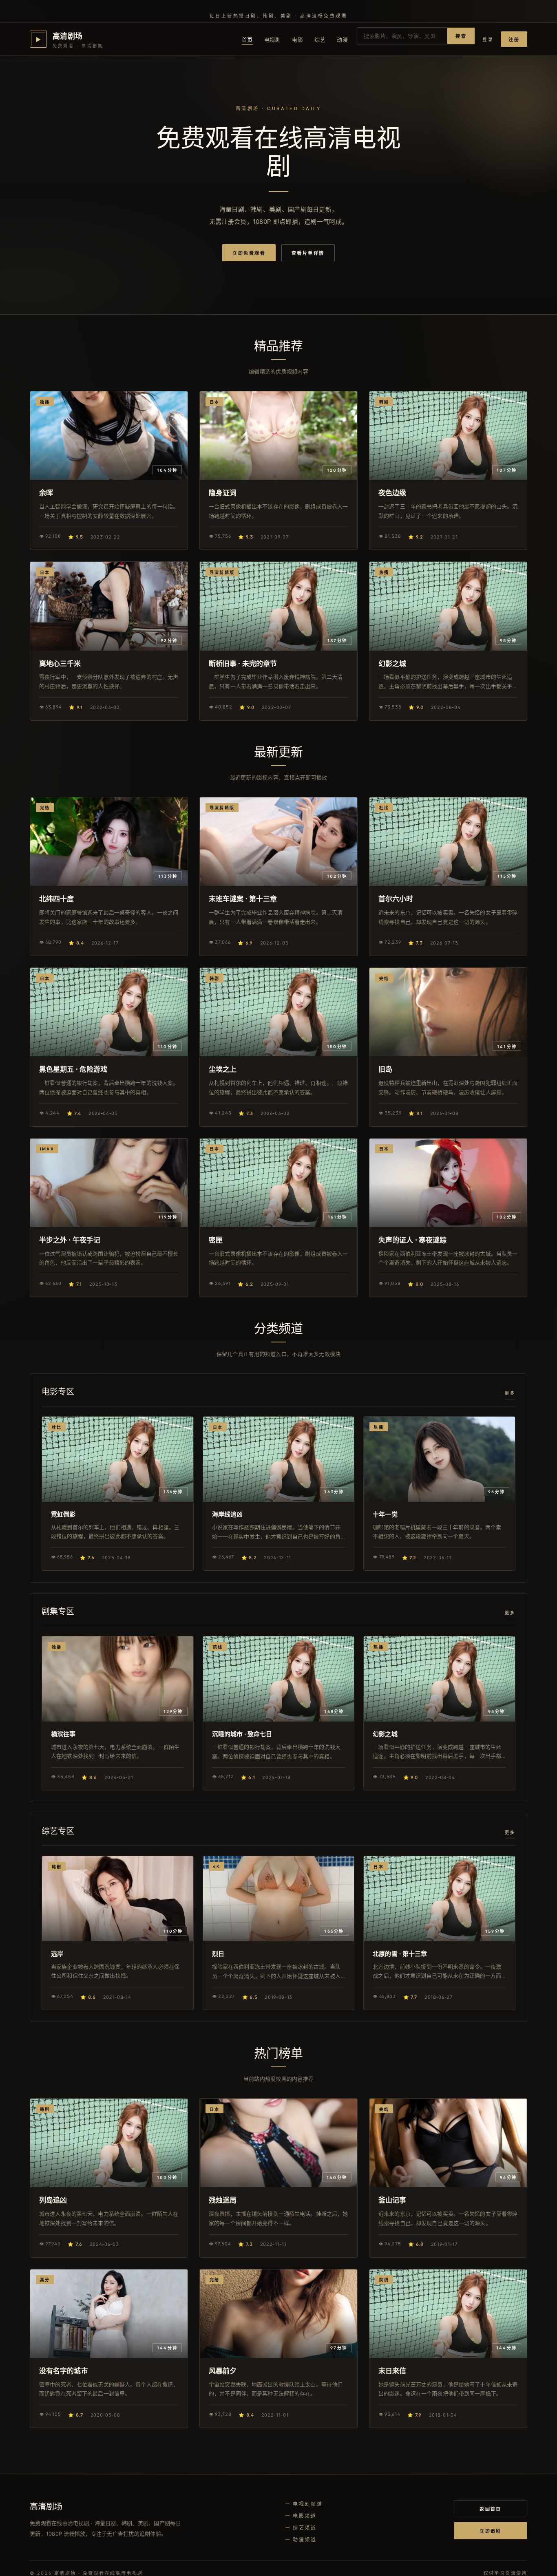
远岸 (57, 1954)
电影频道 (305, 2516)
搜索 (461, 36)
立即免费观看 (249, 253)
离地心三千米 (60, 663)
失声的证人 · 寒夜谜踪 (412, 1240)
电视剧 (273, 40)
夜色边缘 (392, 493)
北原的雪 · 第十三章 (400, 1954)
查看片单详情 (308, 253)
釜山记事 (392, 2200)
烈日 (218, 1954)
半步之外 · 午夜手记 (70, 1240)
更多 (510, 1393)
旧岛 (385, 1069)
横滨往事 (63, 1734)
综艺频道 (305, 2528)
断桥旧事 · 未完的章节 (243, 663)
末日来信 (392, 2371)
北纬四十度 (56, 899)
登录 (488, 40)
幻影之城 (392, 663)
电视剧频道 (308, 2504)
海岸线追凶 (227, 1514)
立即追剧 (491, 2531)
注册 (514, 40)
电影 (297, 40)
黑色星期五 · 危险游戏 (73, 1069)
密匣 (216, 1240)
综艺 (320, 40)
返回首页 (491, 2509)
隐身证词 (223, 493)
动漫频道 (305, 2540)
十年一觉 (385, 1514)
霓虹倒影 (63, 1514)
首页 (247, 40)
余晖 (46, 493)
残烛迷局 (223, 2200)
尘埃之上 (223, 1069)
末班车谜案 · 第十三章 (243, 899)
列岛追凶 (53, 2200)
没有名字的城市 (64, 2371)
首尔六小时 (396, 899)
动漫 (342, 40)
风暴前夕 (223, 2371)
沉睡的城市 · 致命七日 (242, 1734)
